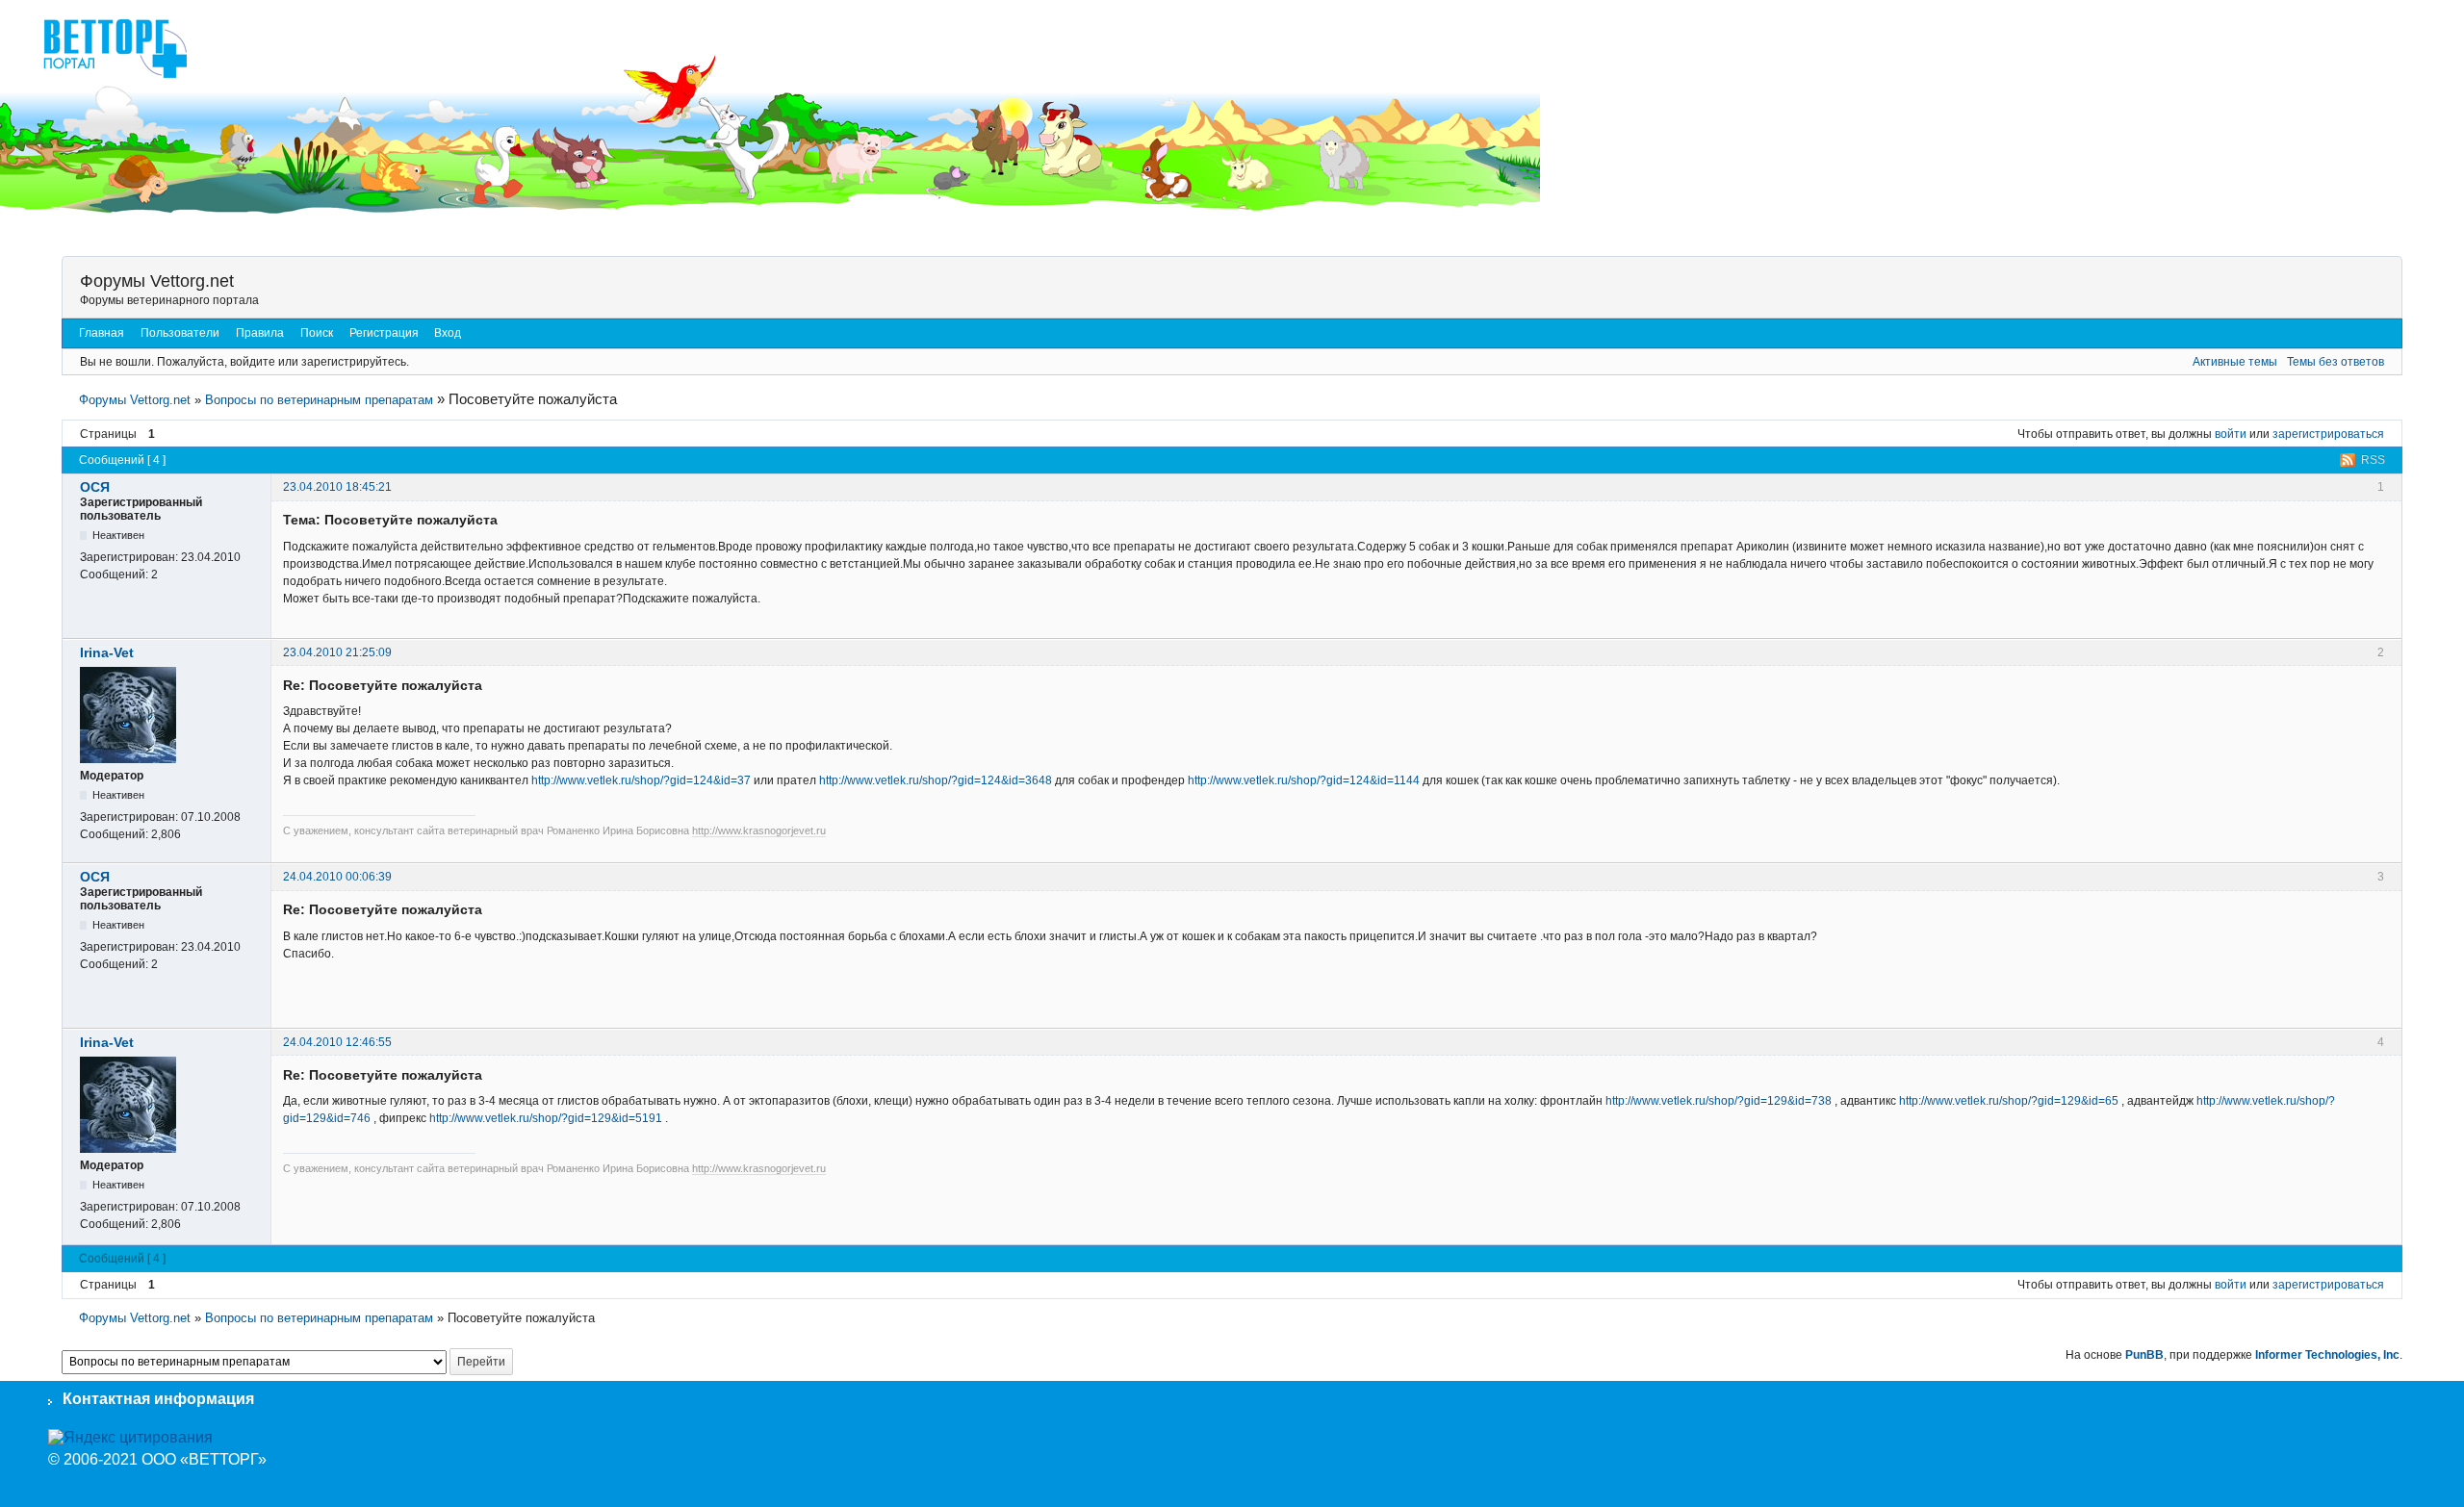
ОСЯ (95, 487)
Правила (260, 333)
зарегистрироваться (2328, 434)
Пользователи (180, 333)
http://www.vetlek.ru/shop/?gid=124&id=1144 (1304, 780)
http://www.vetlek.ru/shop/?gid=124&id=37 (641, 780)
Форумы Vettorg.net (157, 281)
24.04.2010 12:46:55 (337, 1042)
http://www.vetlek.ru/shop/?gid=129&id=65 (2009, 1101)
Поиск (317, 333)
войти (2231, 434)
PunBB (2144, 1355)
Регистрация (384, 333)
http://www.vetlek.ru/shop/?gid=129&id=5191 (546, 1118)
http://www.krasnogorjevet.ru (759, 830)
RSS (2373, 460)
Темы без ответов (2336, 362)
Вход (448, 333)
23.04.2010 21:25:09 (337, 652)
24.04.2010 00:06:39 (337, 877)
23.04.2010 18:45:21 (337, 487)
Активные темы (2235, 362)
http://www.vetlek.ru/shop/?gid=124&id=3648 (936, 780)
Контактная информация (158, 1399)
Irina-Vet (107, 652)
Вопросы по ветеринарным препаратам (319, 400)
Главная (102, 333)
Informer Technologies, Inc (2327, 1355)
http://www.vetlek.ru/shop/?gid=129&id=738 (1719, 1101)
